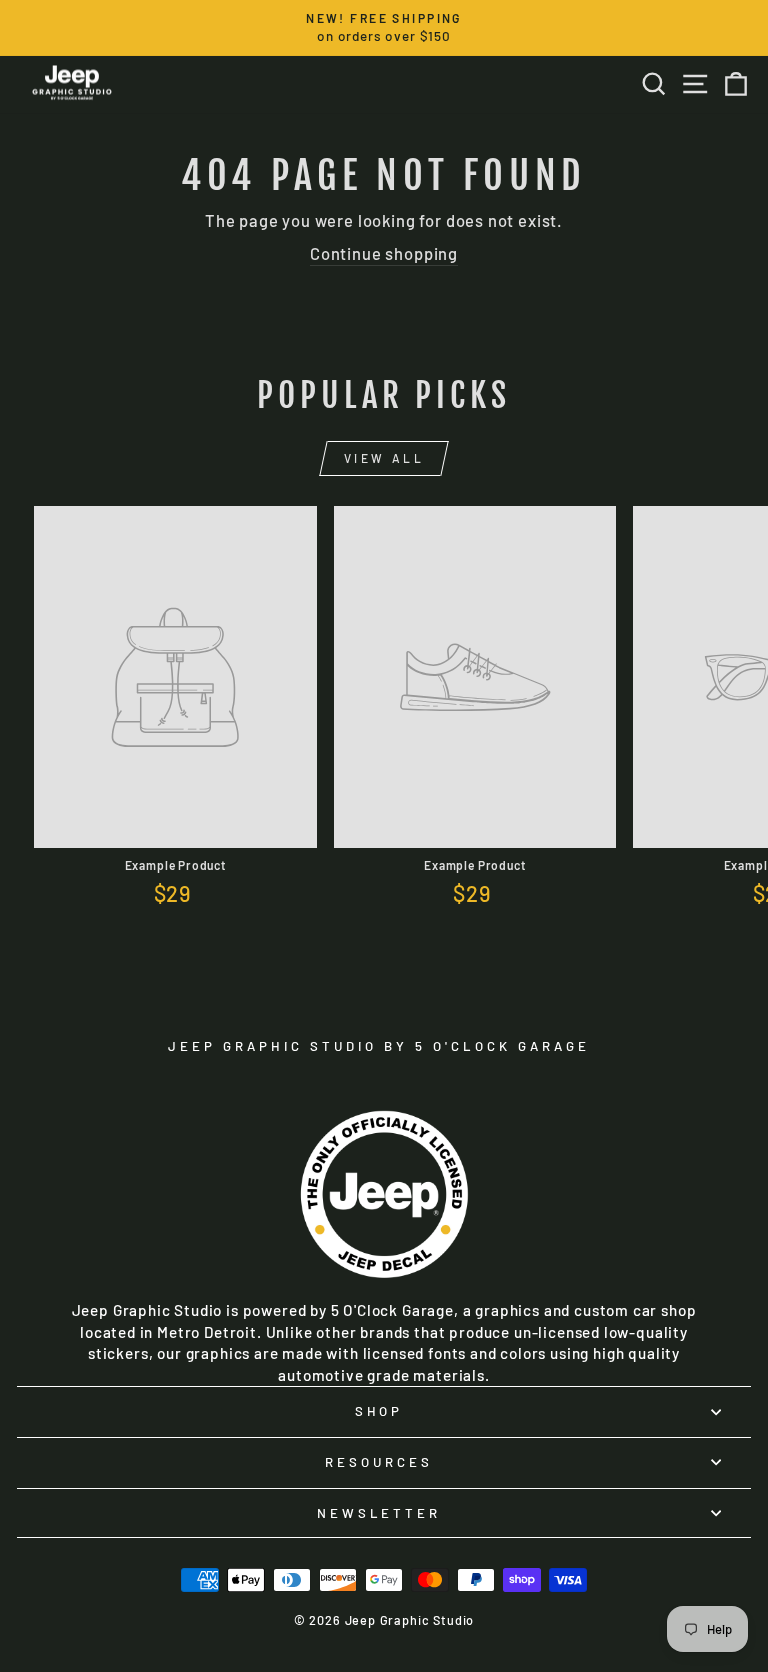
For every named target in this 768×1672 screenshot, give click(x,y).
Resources (379, 1462)
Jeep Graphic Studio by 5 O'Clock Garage (378, 1046)
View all (384, 458)
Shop (379, 1411)
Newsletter (379, 1513)
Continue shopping (384, 253)
